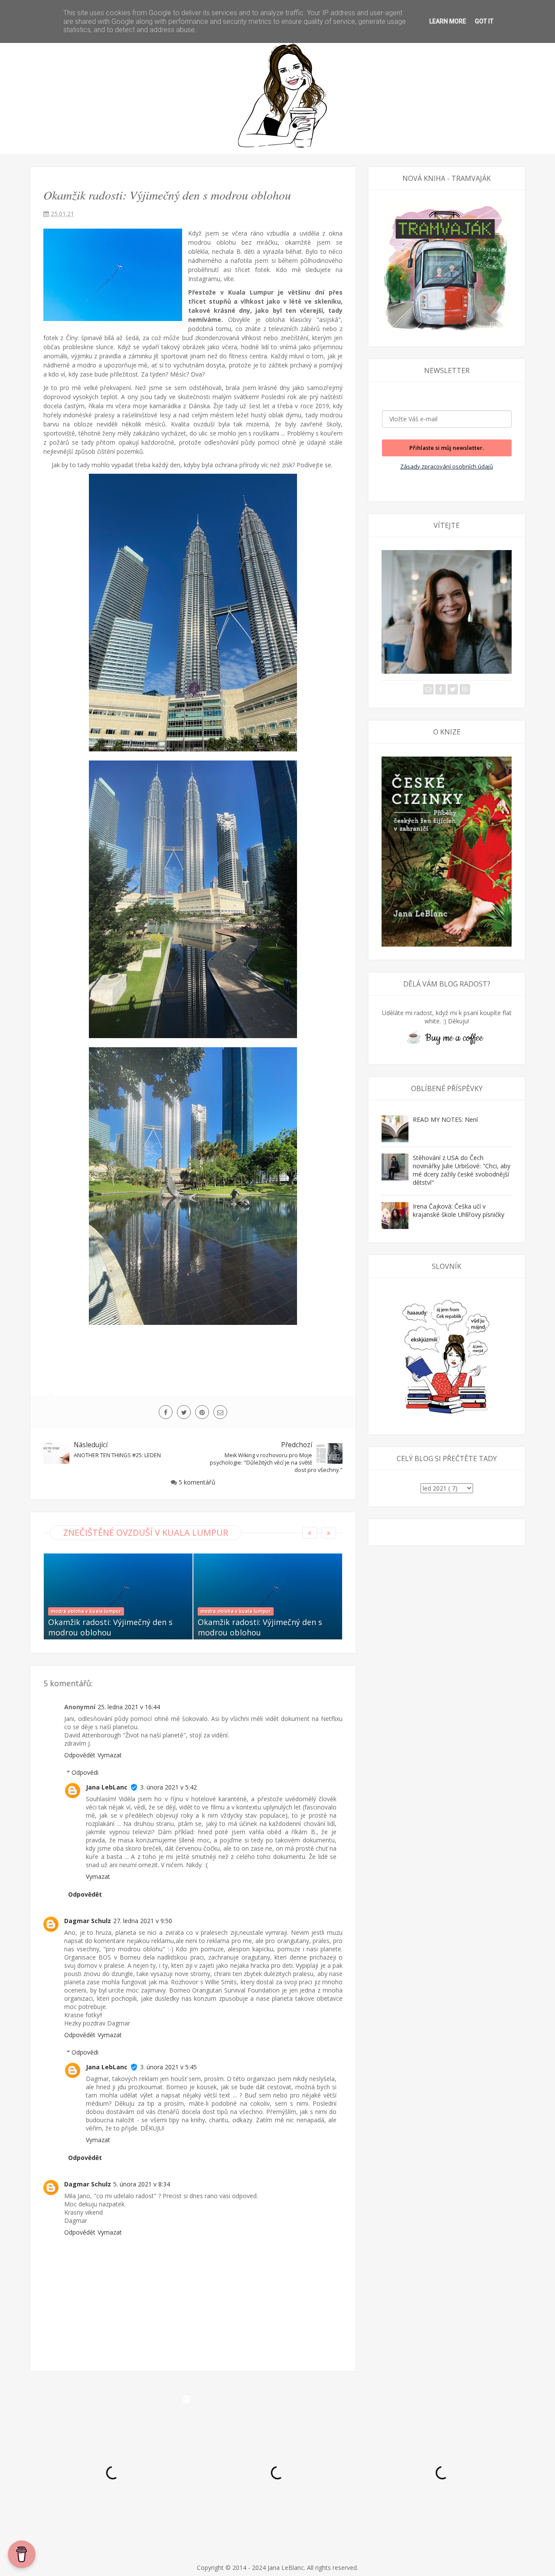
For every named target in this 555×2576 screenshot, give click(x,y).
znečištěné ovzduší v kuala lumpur (146, 1532)
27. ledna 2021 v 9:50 (143, 1921)
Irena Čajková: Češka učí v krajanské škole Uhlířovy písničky (459, 1210)
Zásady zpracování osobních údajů (447, 466)
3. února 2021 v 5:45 (168, 2067)
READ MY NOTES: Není (445, 1119)
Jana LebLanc (107, 1787)
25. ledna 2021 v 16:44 (129, 1707)
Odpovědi (85, 1772)
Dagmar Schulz (88, 1921)
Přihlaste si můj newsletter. (447, 448)
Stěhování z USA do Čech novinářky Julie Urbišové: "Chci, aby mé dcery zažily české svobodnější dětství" (462, 1170)
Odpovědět (80, 1755)
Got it (484, 21)
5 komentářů (197, 1482)
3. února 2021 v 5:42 (168, 1787)
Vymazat (110, 1755)
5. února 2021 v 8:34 (142, 2184)
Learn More (448, 21)
